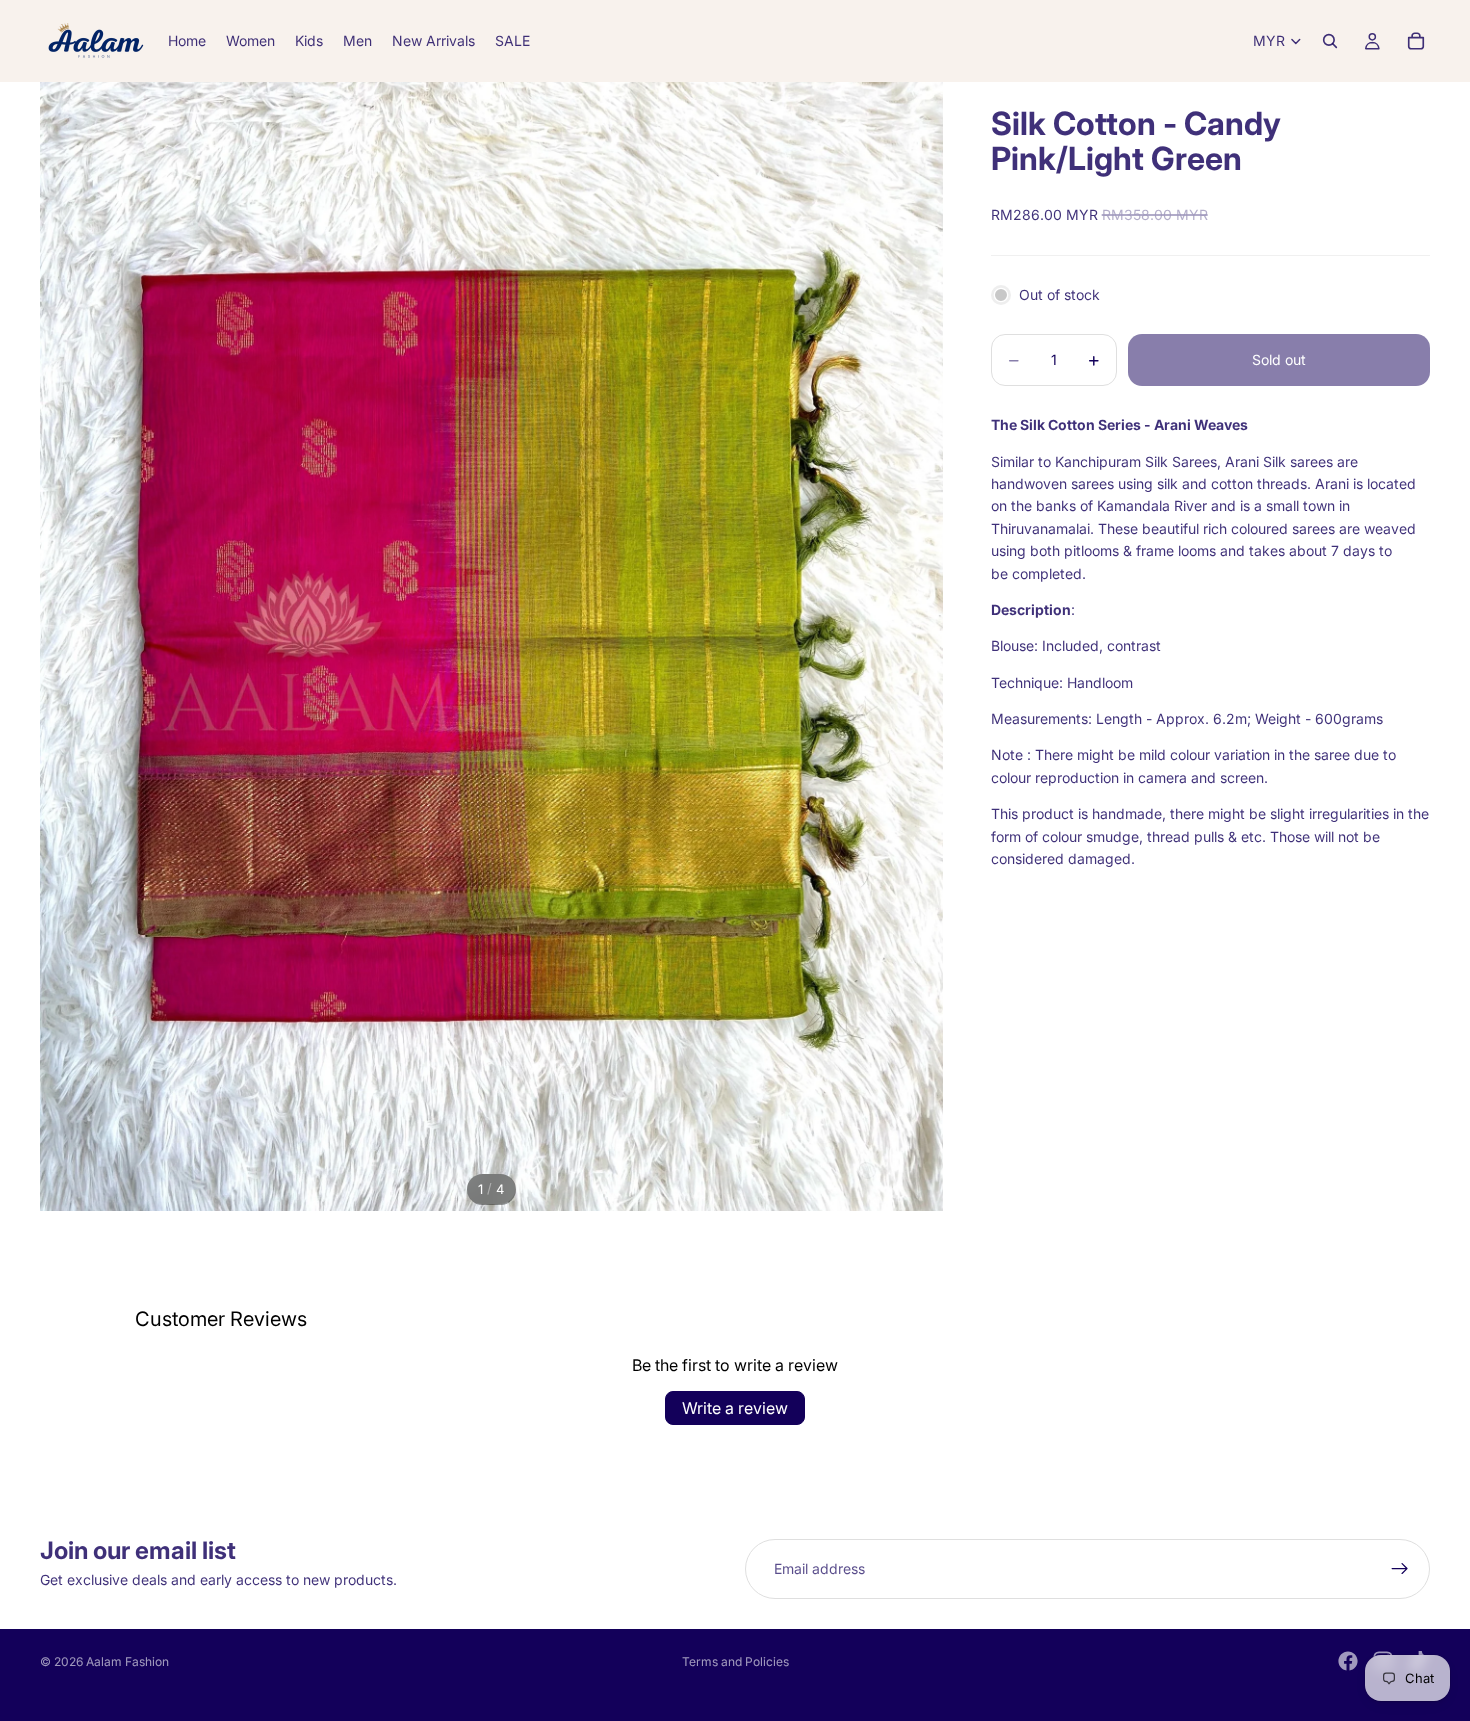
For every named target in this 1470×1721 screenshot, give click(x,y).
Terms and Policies (735, 1661)
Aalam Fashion (127, 1661)
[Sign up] (1400, 1569)
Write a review (735, 1408)
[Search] (1330, 41)
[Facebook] (1348, 1661)
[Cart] (1416, 41)
